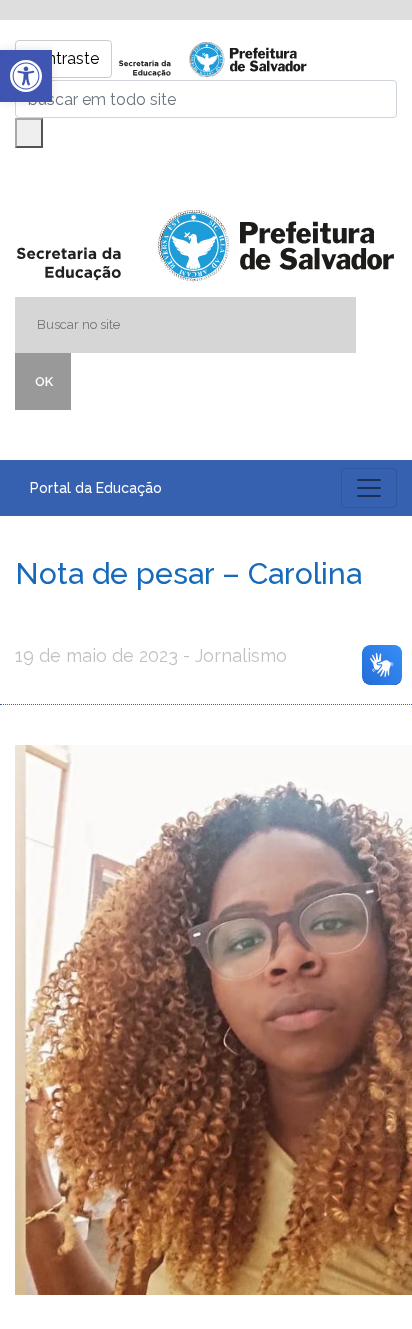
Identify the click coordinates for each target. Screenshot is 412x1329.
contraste (63, 58)
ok (44, 381)
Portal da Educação (96, 488)
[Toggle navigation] (369, 488)
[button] (26, 76)
